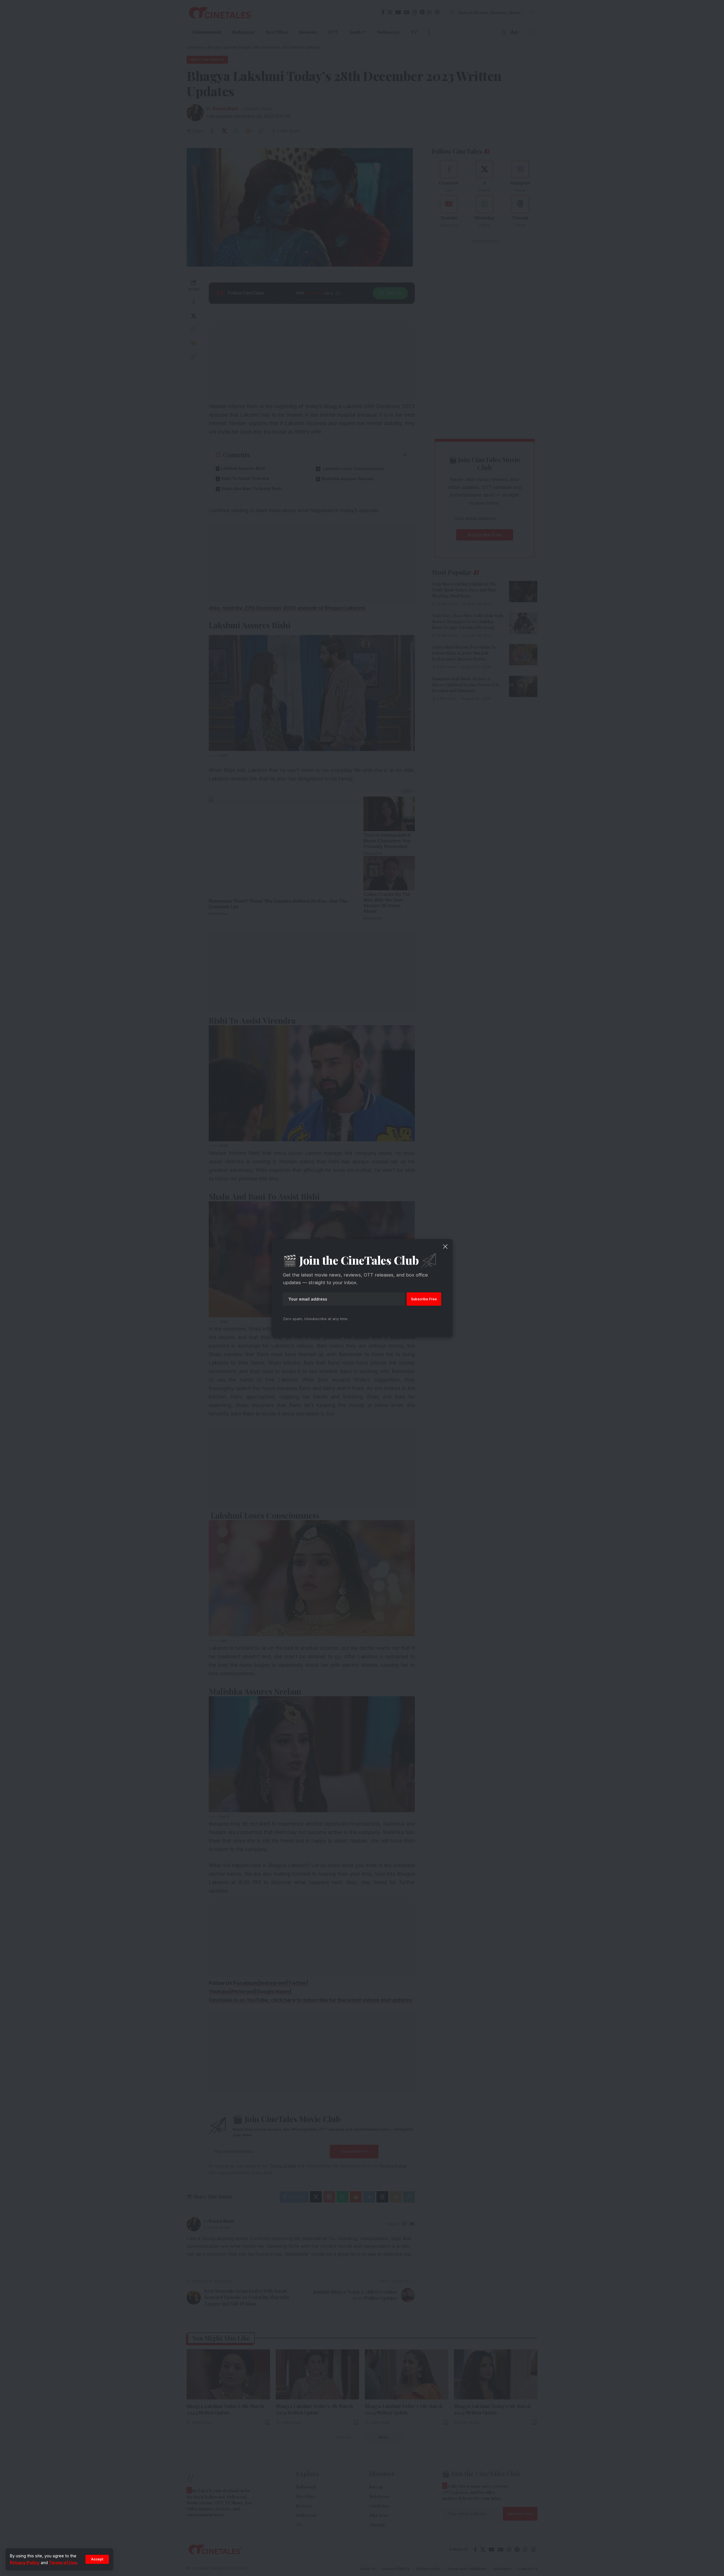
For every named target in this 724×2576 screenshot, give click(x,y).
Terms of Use (63, 2563)
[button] (97, 2559)
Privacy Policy (25, 2563)
